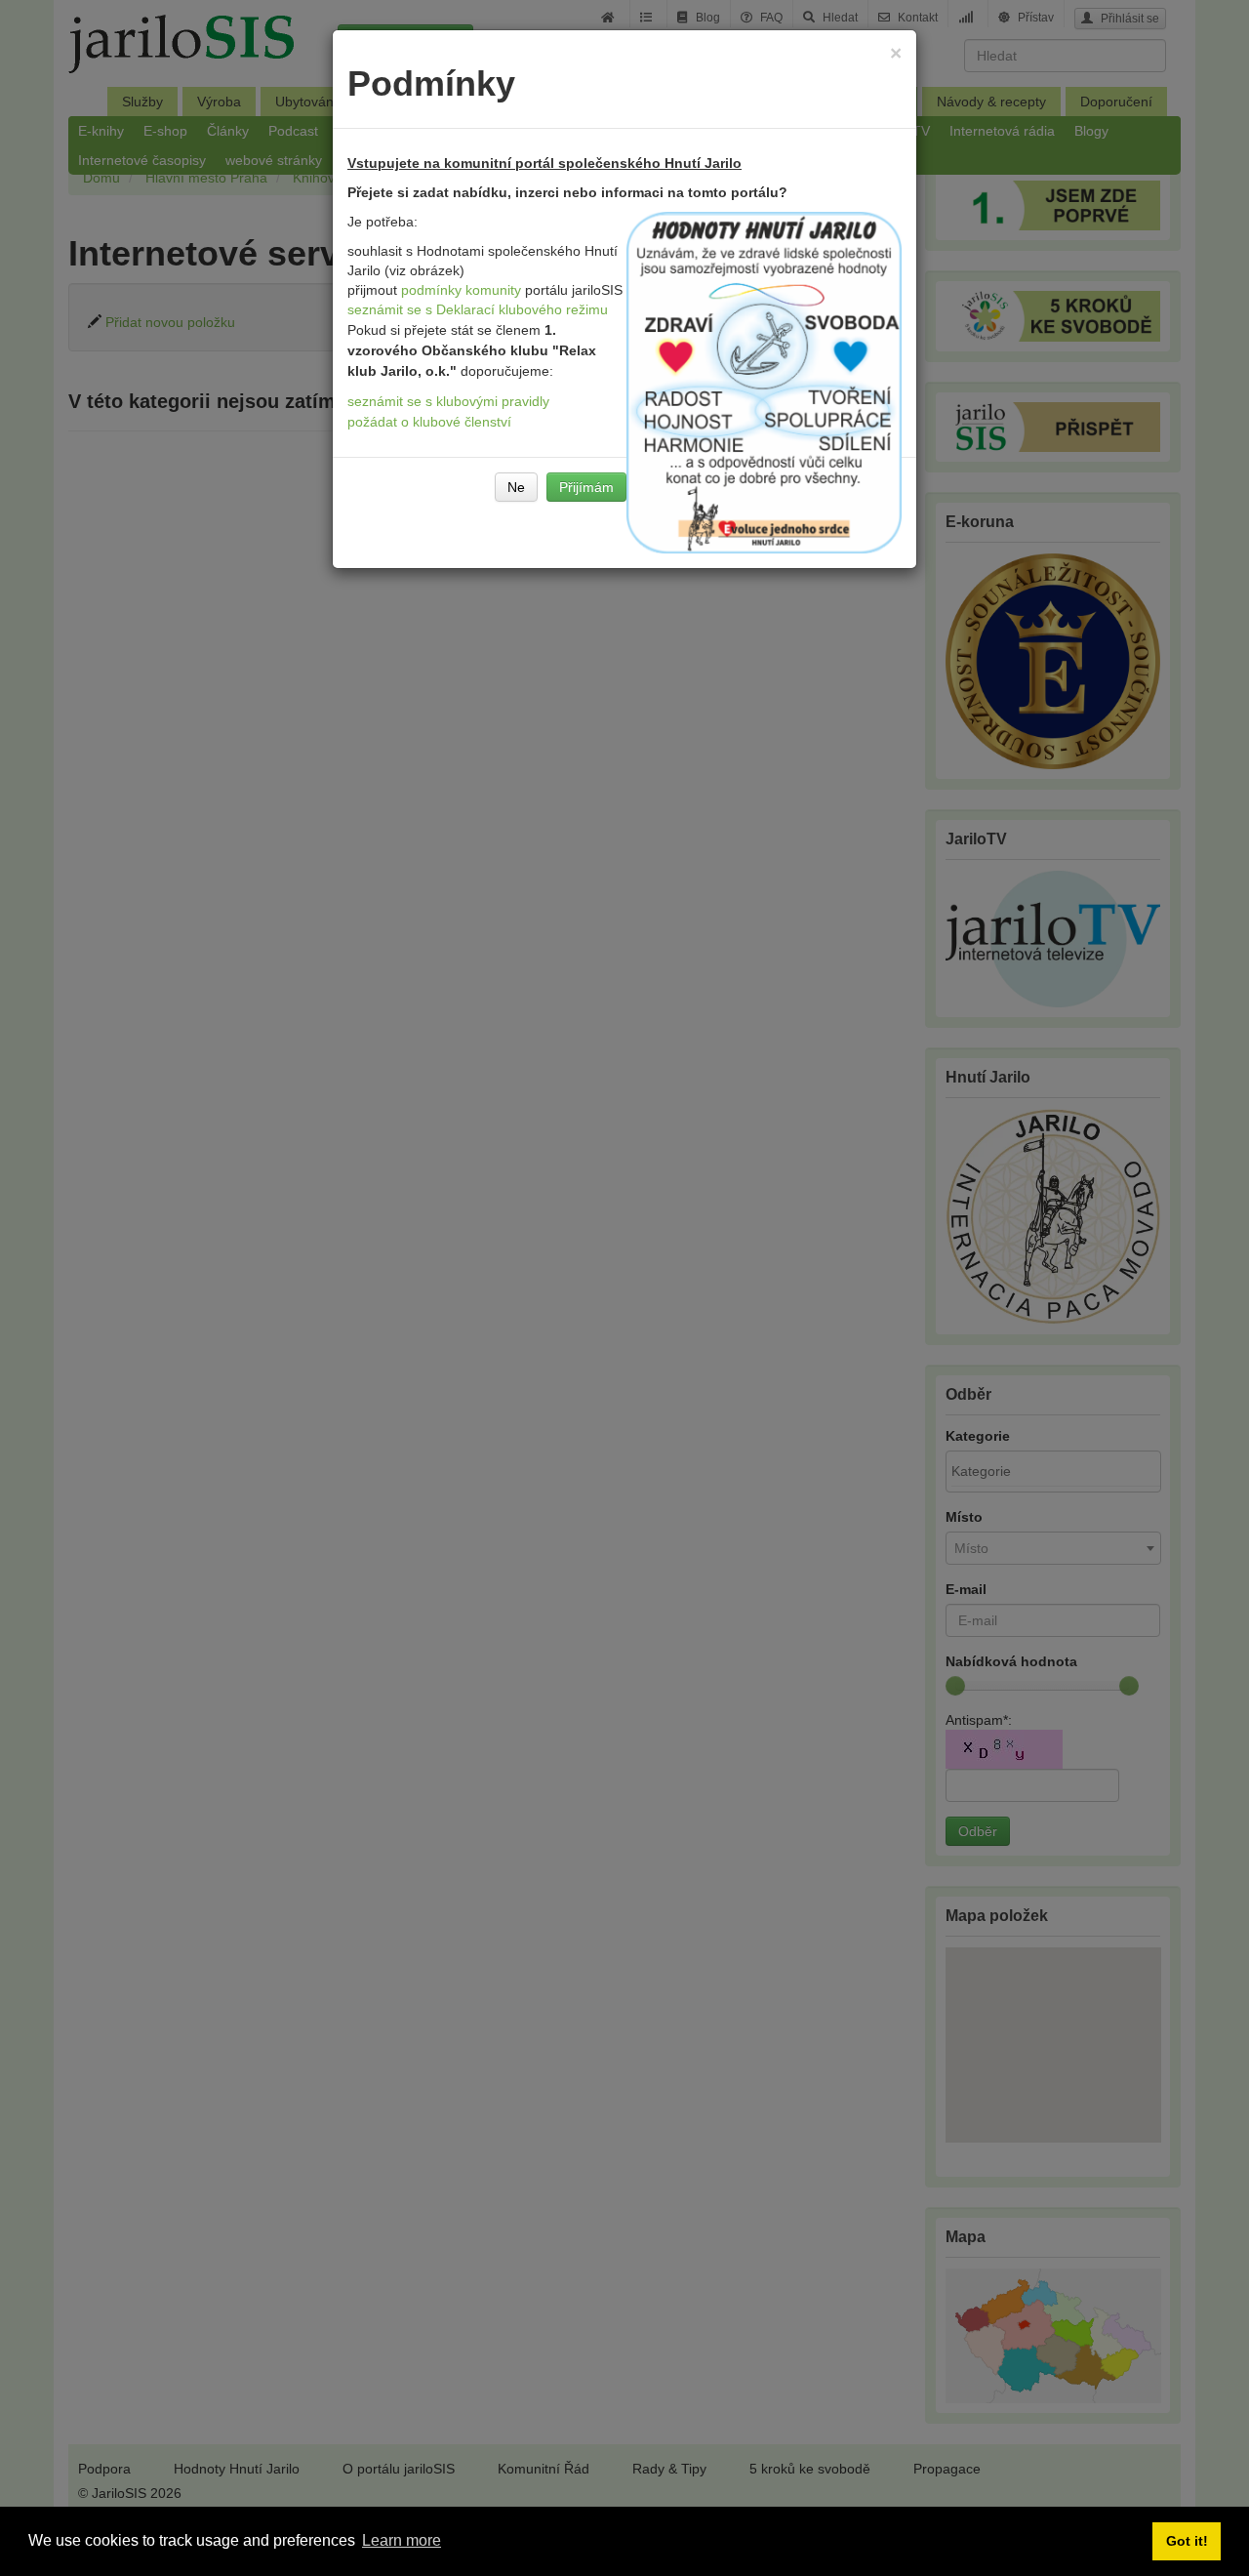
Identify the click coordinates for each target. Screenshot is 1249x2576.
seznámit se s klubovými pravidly (448, 401)
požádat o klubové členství (429, 422)
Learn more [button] (402, 2540)
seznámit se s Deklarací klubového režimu (478, 309)
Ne (516, 487)
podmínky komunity (461, 290)
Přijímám (586, 487)
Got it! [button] (1187, 2541)
